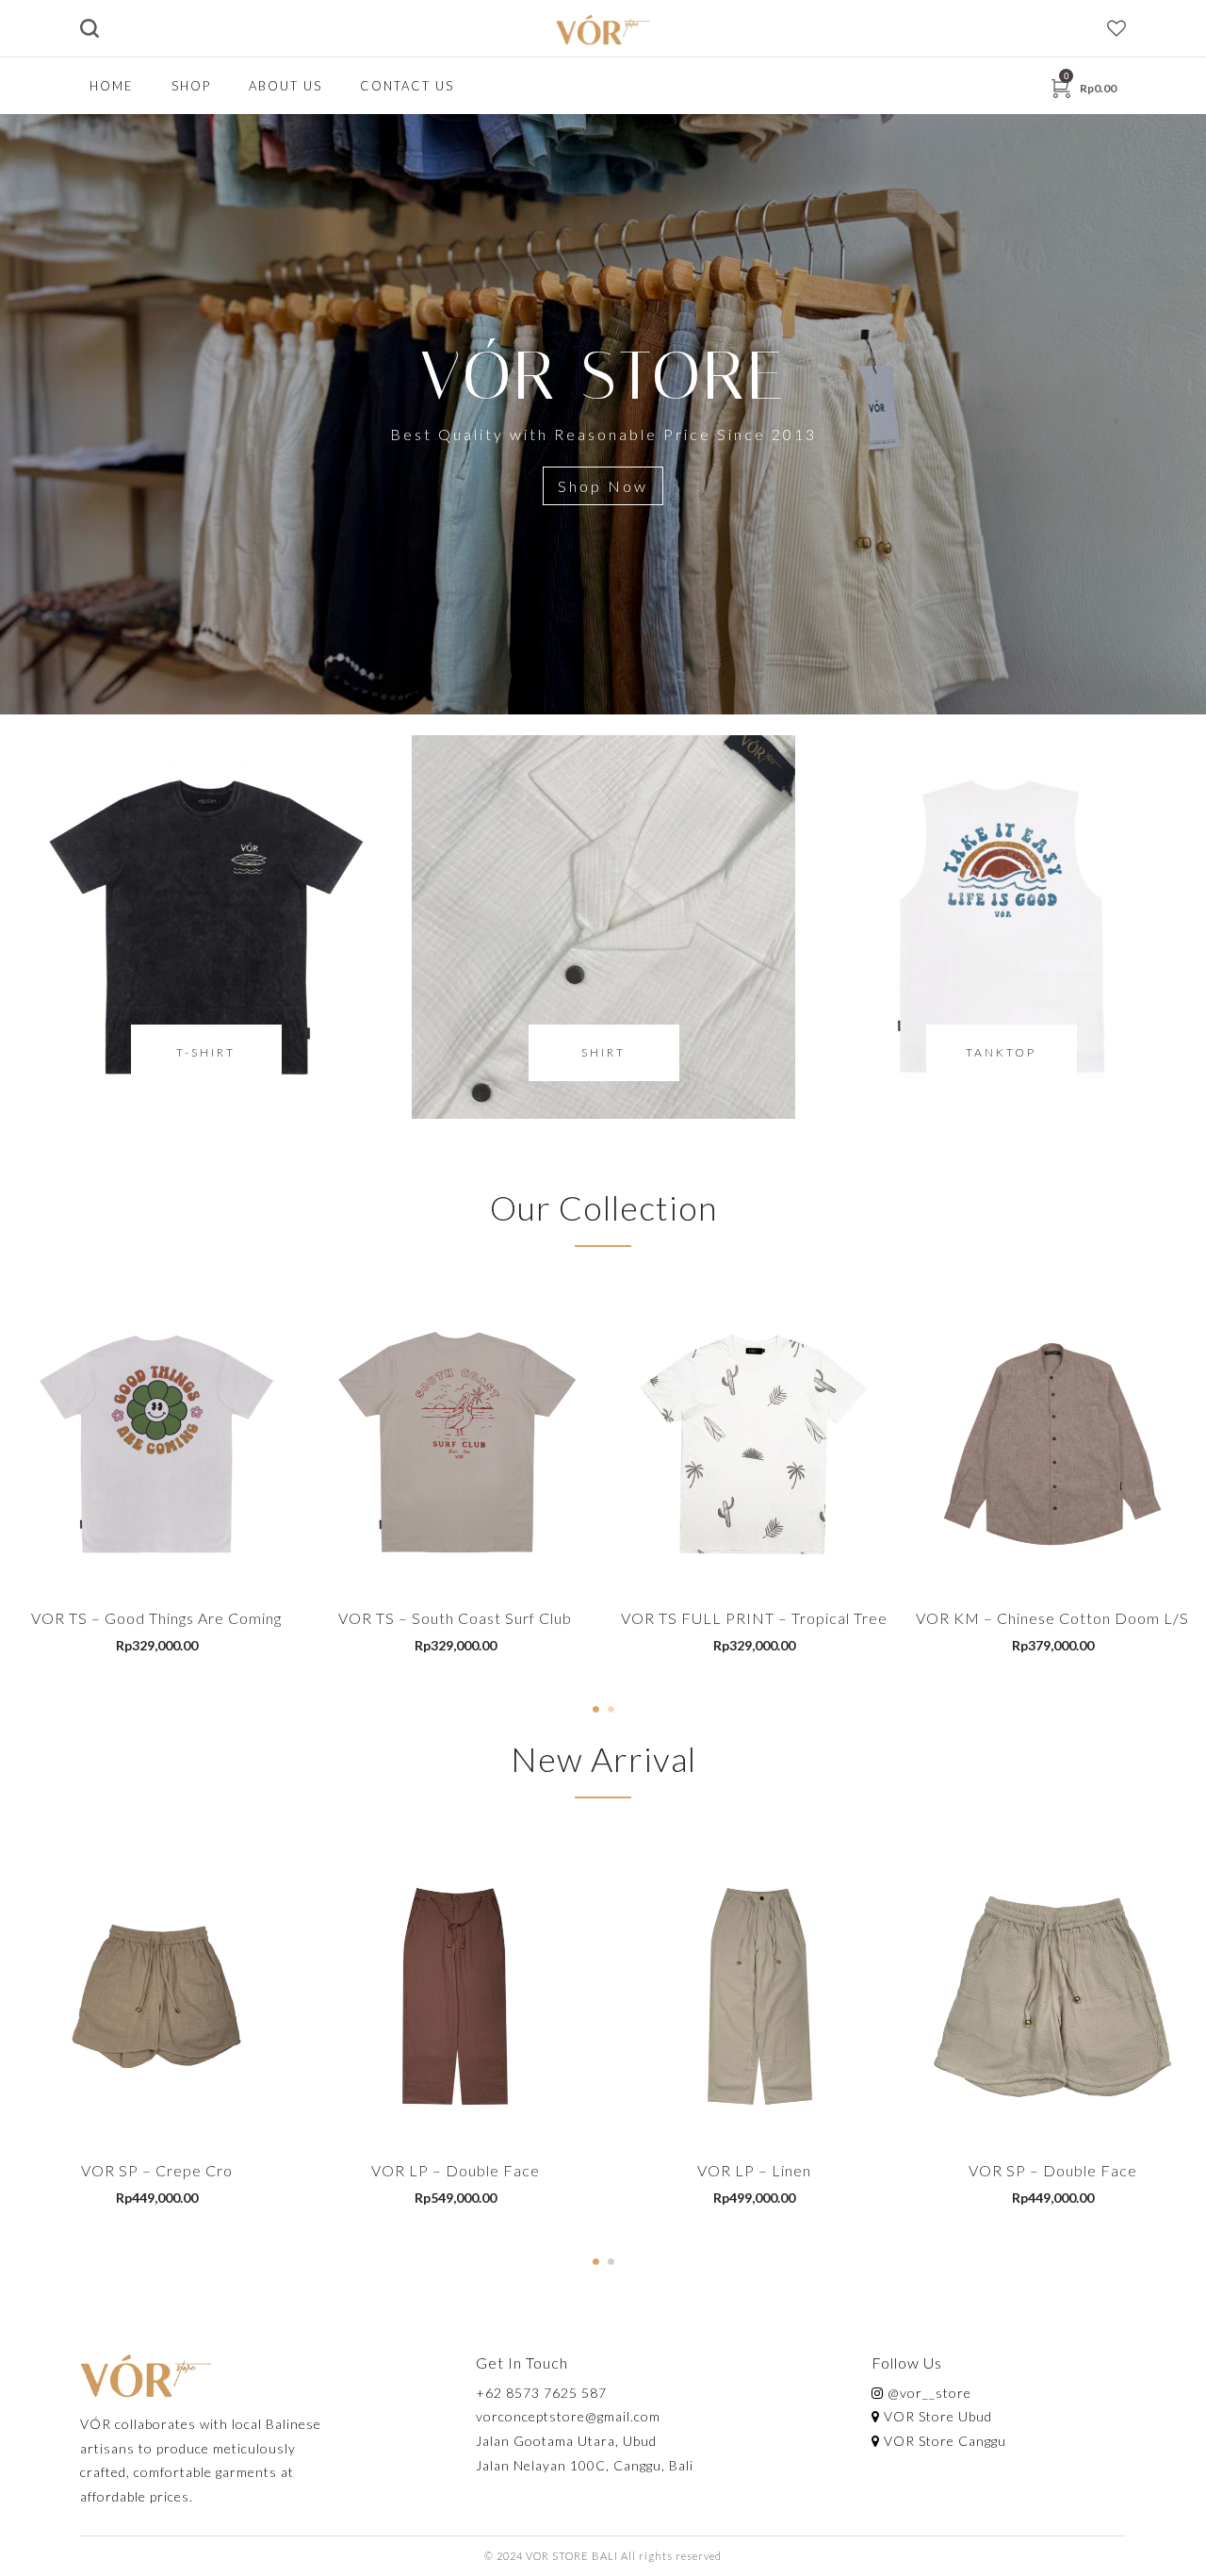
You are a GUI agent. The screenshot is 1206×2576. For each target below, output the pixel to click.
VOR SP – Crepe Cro (157, 2170)
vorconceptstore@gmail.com (568, 2416)
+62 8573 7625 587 (541, 2393)
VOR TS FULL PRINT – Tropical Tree (754, 1618)
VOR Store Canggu (943, 2441)
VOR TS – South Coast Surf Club (455, 1618)
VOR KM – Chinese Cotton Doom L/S (1052, 1618)
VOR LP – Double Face (456, 2170)
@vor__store (928, 2393)
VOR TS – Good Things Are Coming (156, 1618)
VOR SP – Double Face (1053, 2170)
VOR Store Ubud (936, 2416)
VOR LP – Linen (754, 2170)
